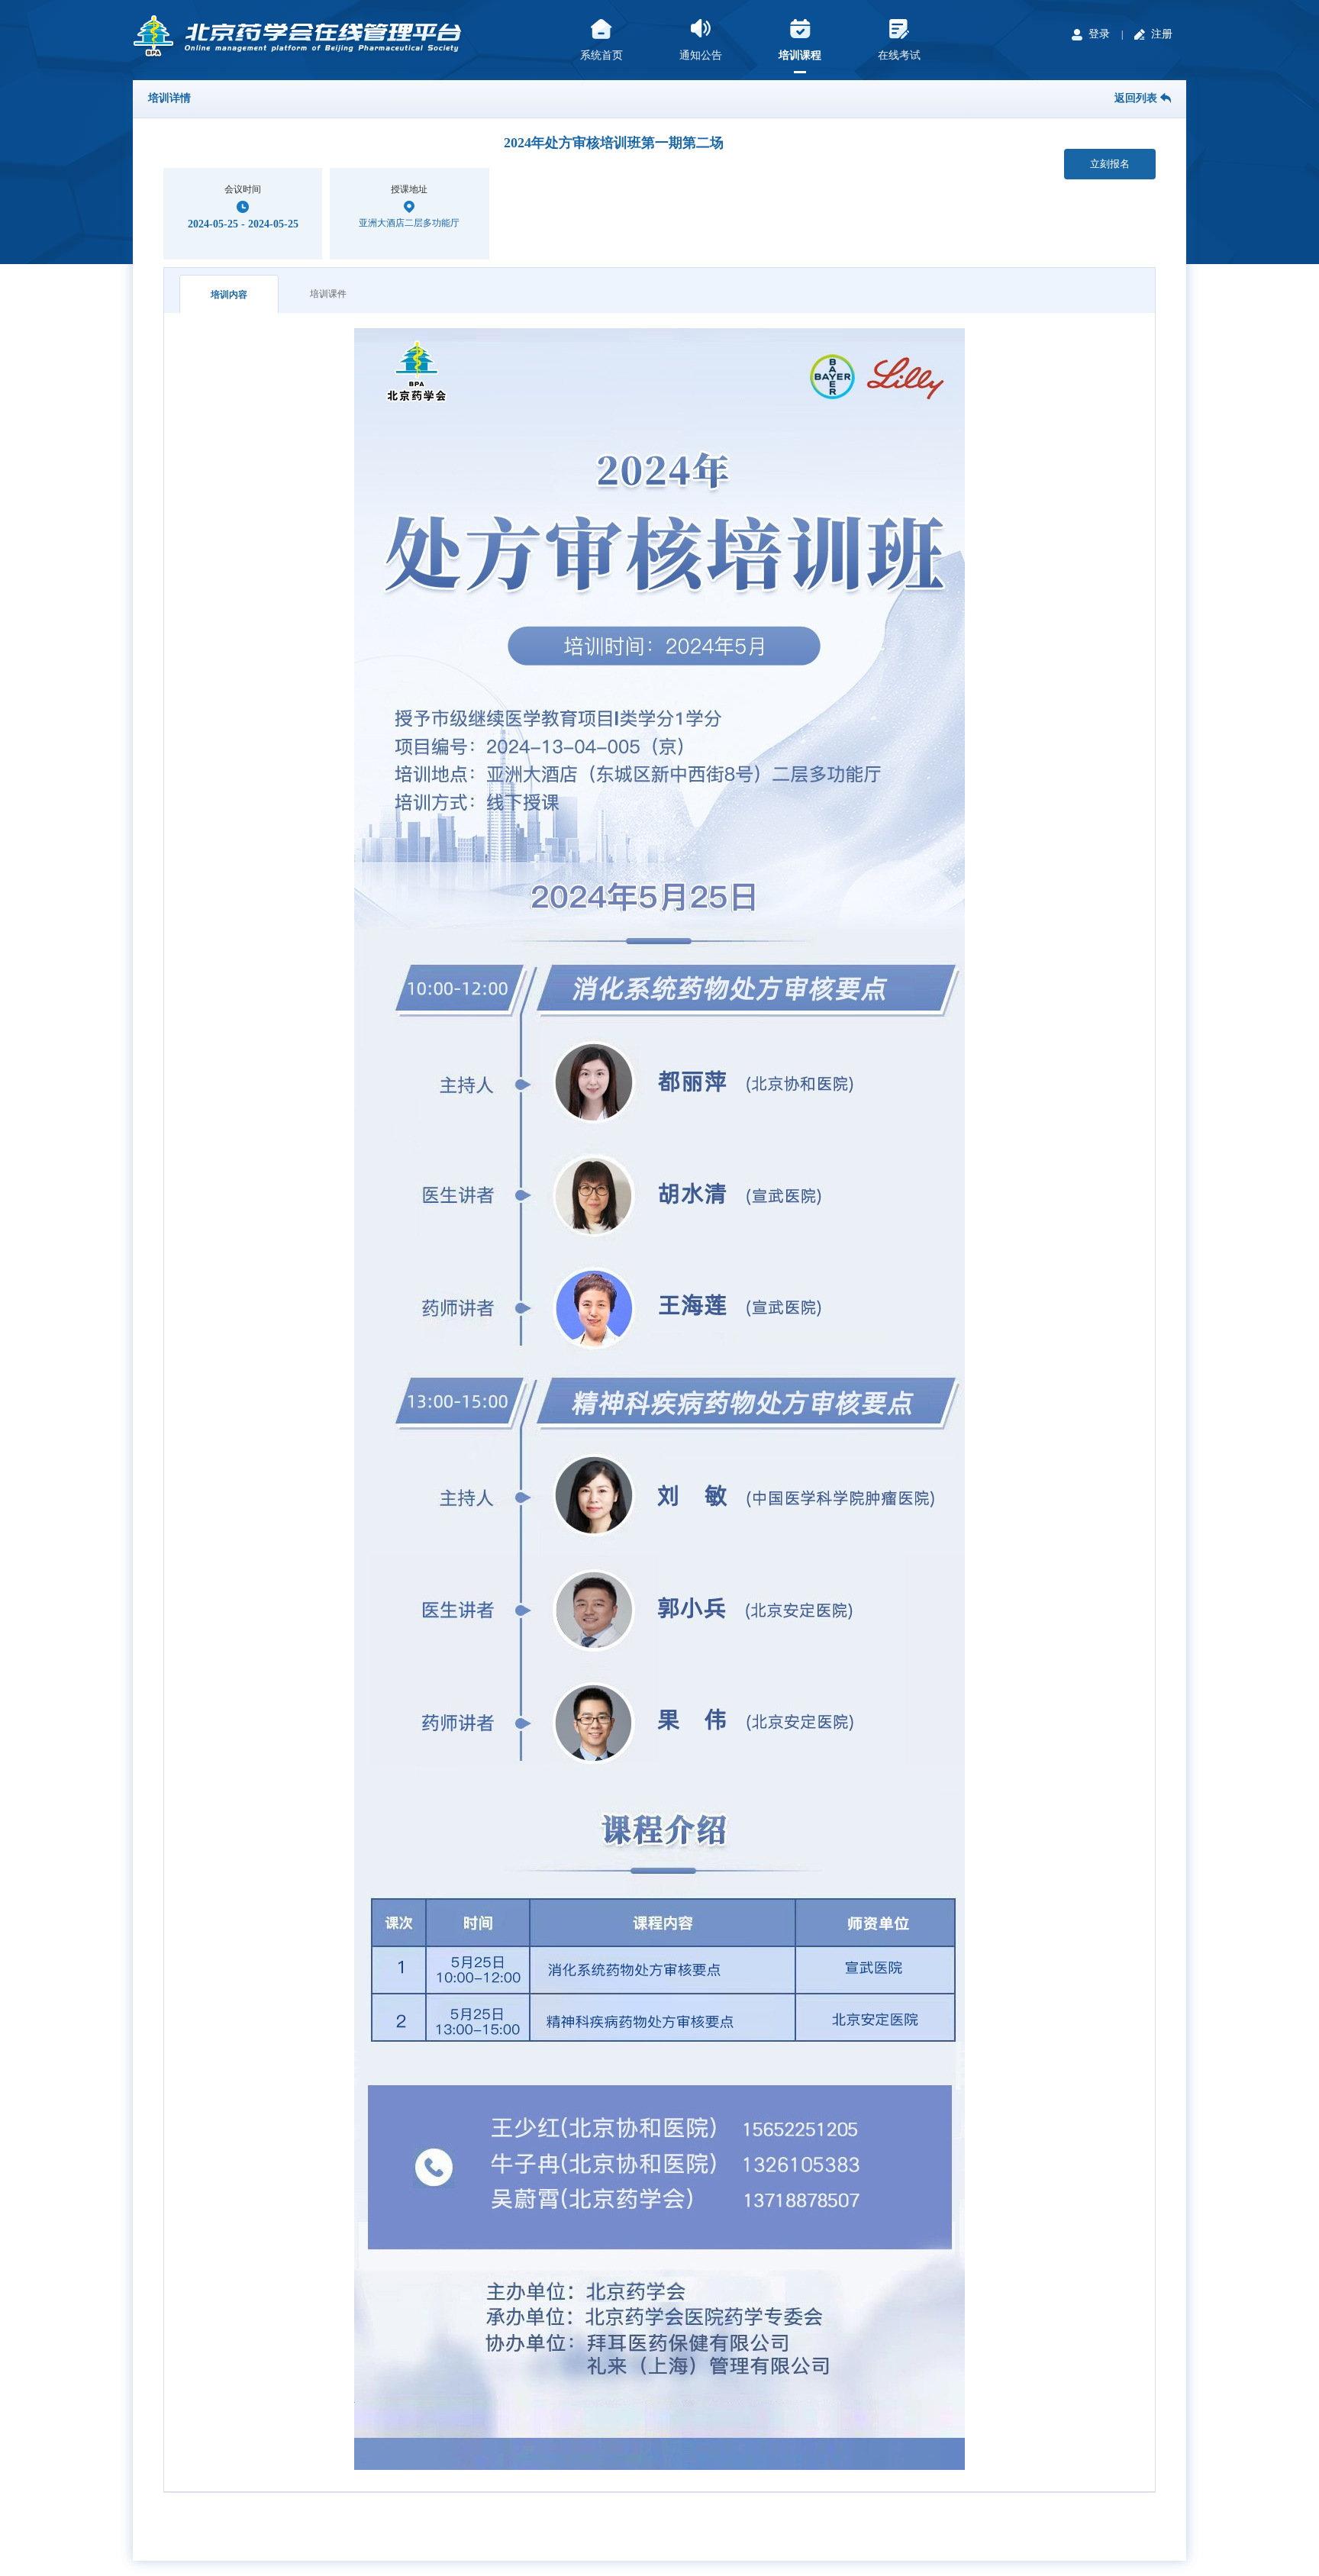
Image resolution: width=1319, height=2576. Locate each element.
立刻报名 (1110, 164)
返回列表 (1137, 98)
